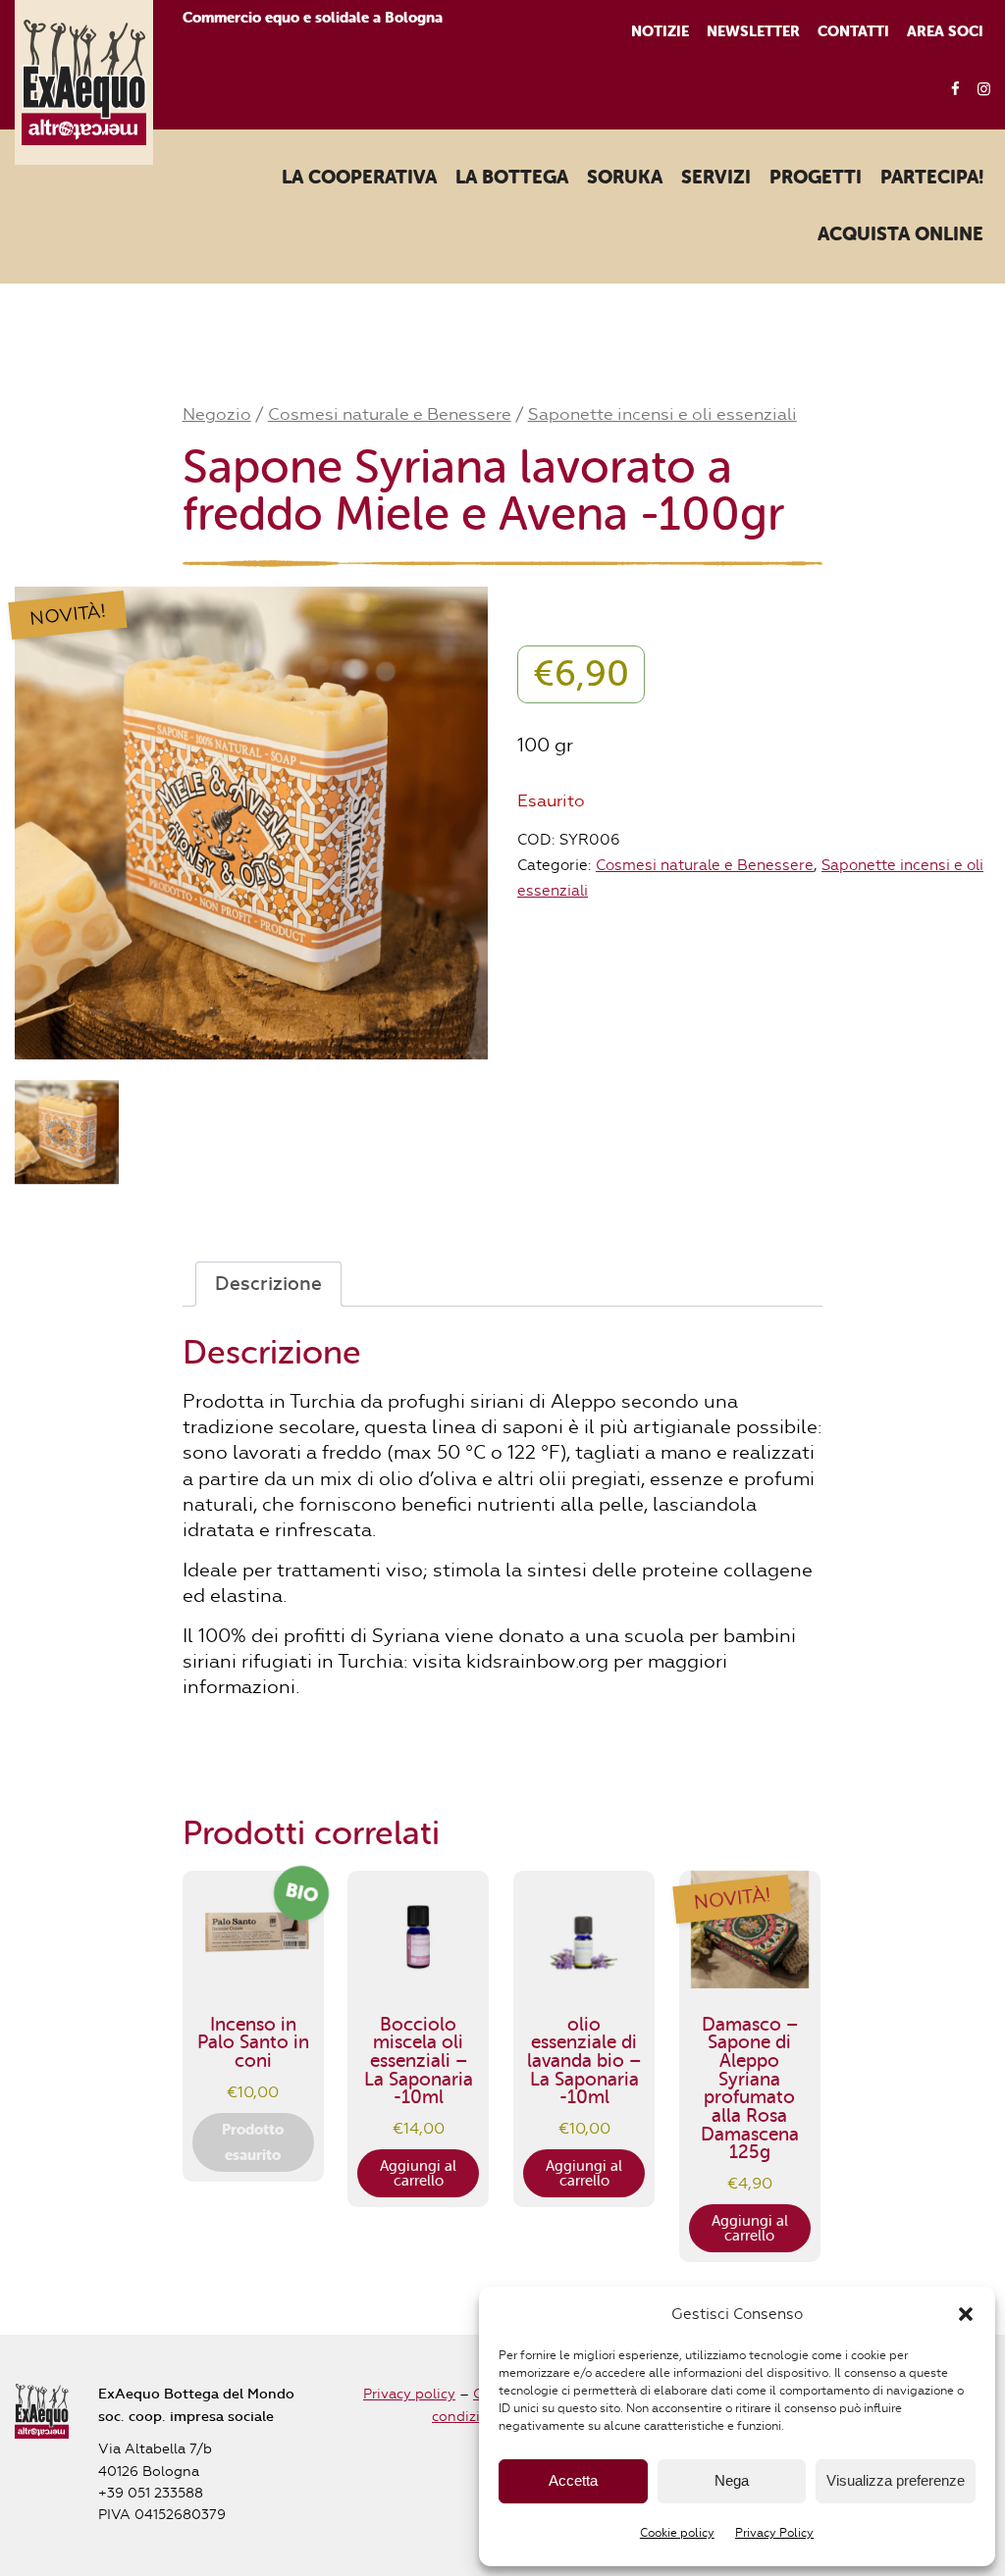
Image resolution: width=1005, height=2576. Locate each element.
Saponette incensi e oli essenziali (662, 414)
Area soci (945, 31)
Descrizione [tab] (268, 1284)
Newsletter (753, 31)
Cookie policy (677, 2533)
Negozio (217, 414)
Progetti (816, 178)
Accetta (573, 2480)
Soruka (625, 178)
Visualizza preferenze (896, 2480)
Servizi (716, 178)
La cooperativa (359, 178)
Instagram (978, 90)
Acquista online (900, 234)
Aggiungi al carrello (418, 2173)
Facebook (949, 90)
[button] (966, 2314)
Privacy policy (409, 2394)
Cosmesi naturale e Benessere (390, 414)
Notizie (660, 31)
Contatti (853, 31)
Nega (732, 2480)
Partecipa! (932, 178)
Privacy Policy (774, 2533)
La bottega (512, 178)
